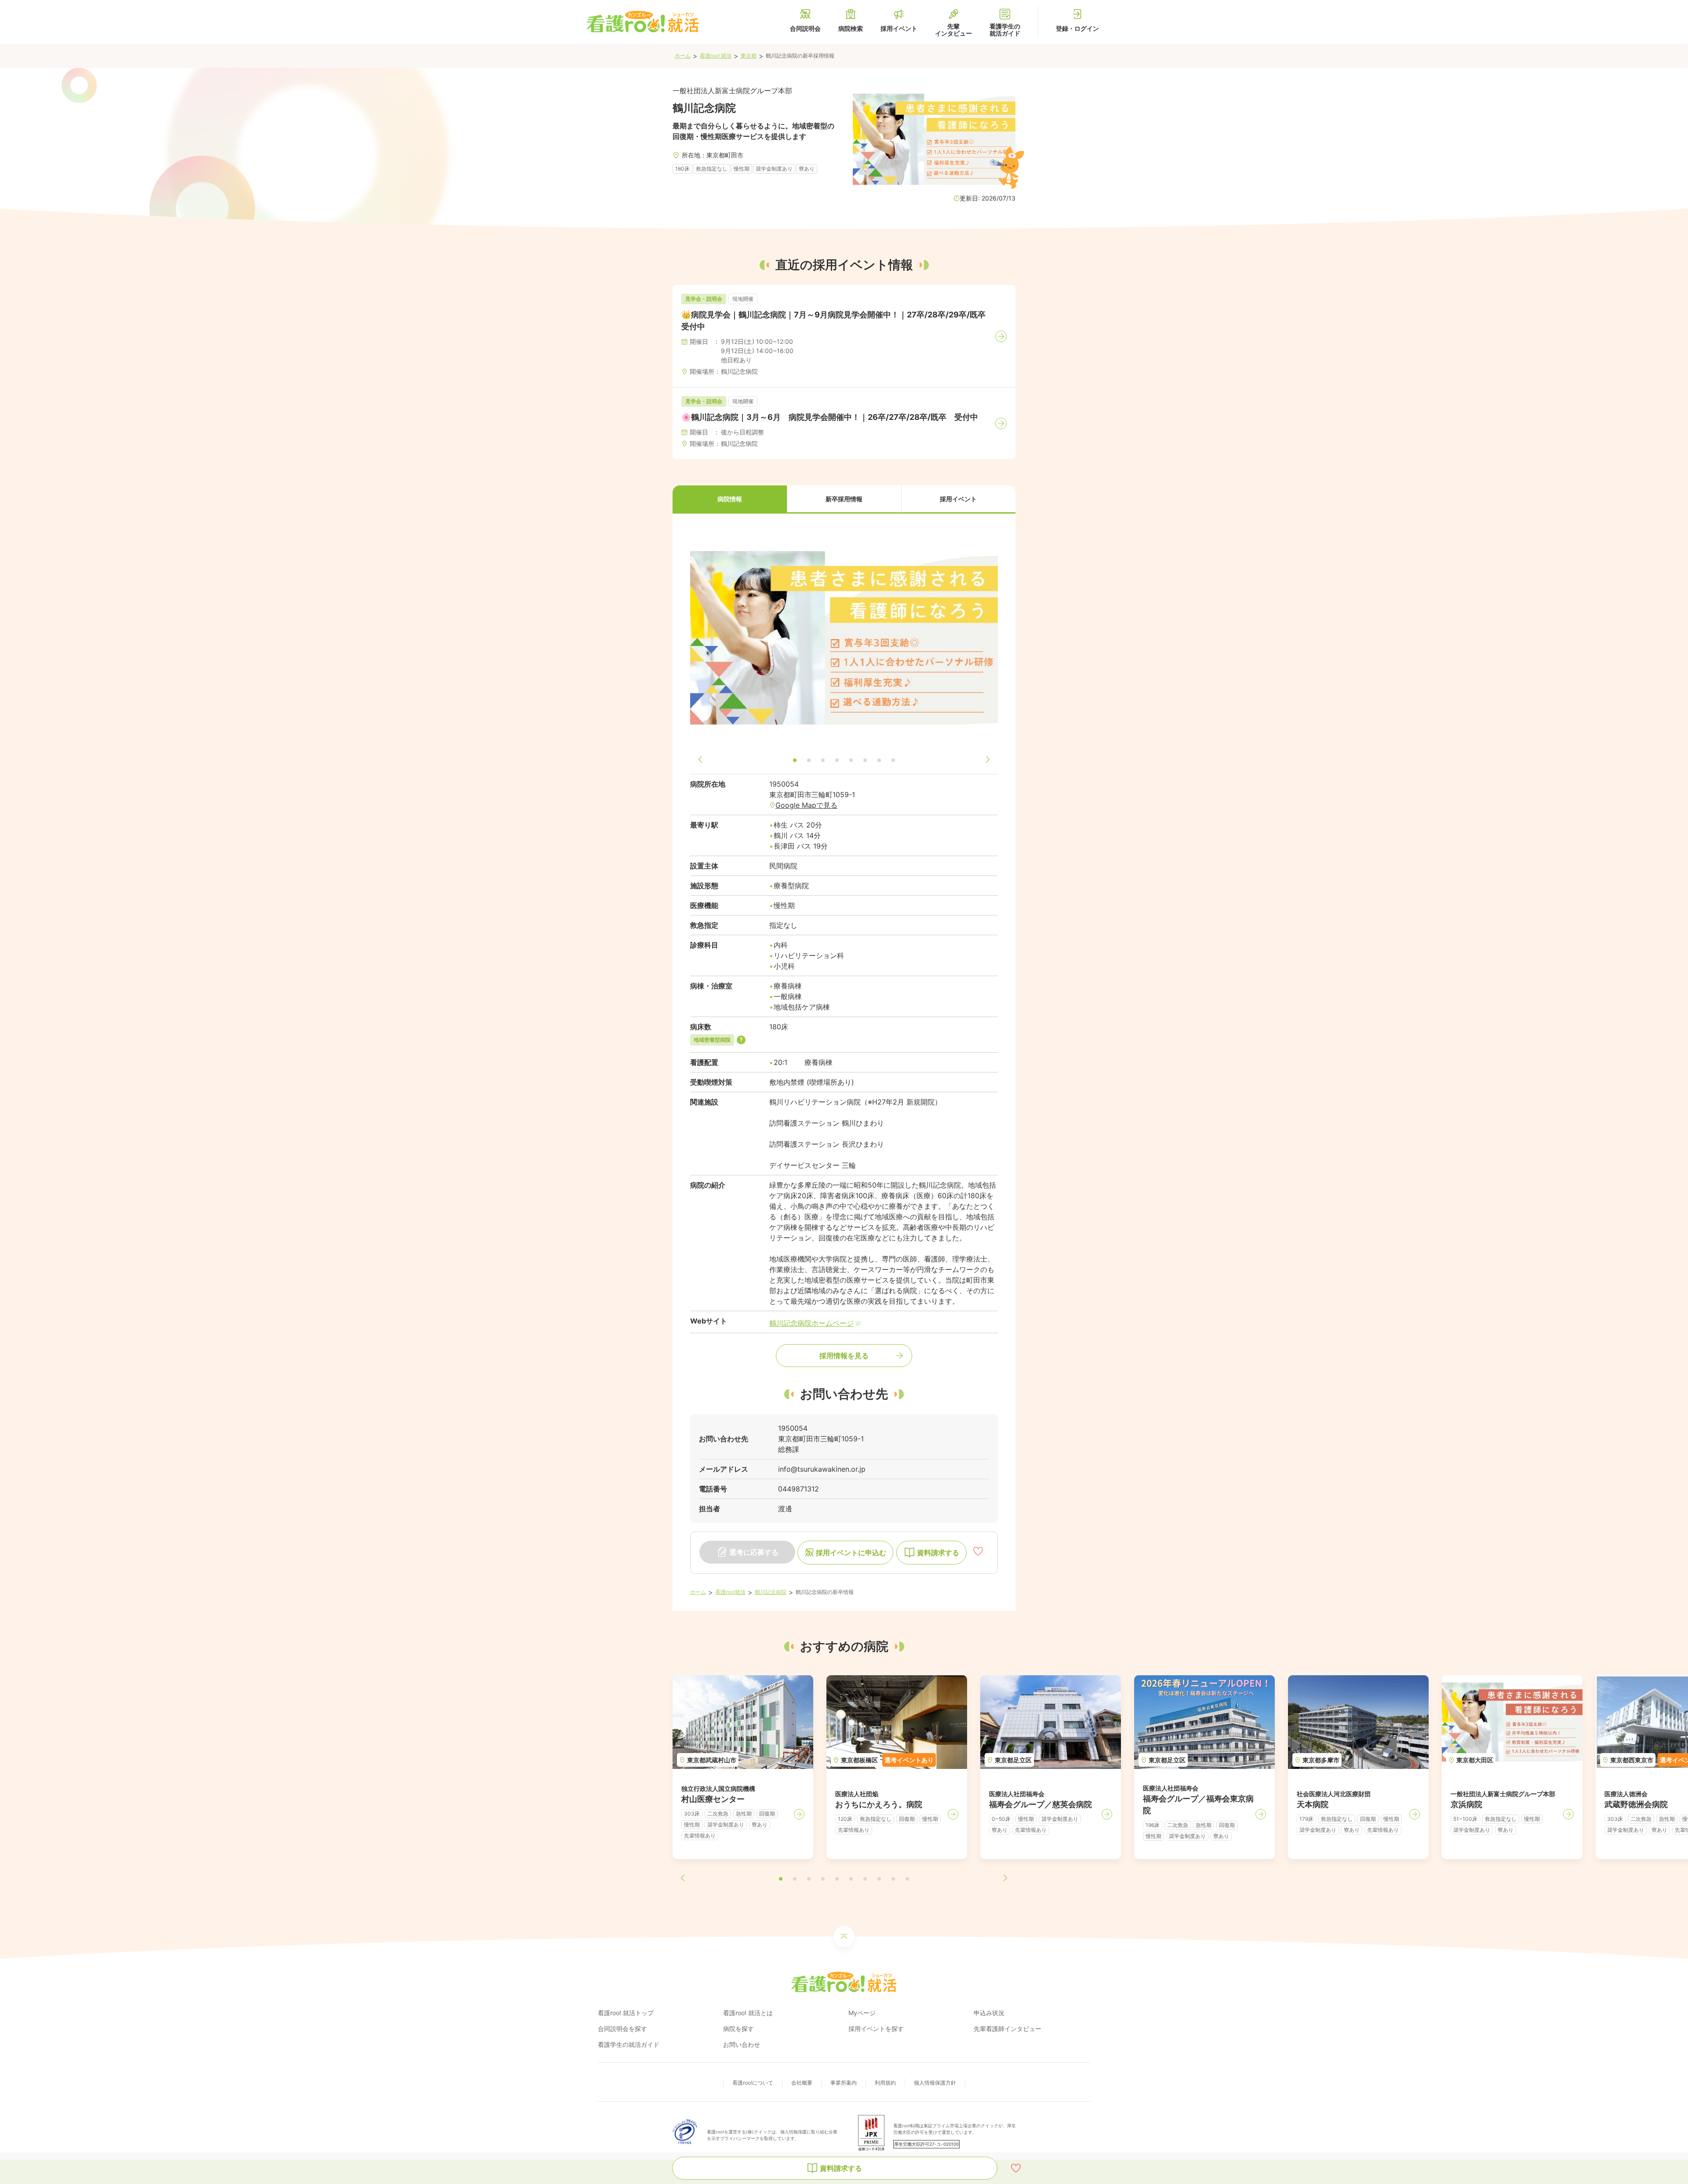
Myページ (862, 2013)
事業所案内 (844, 2083)
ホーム (683, 56)
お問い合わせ (742, 2044)
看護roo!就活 (730, 1592)
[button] (730, 500)
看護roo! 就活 (716, 56)
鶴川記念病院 (771, 1592)
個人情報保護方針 (935, 2083)
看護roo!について (753, 2083)
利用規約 (885, 2083)
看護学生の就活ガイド (629, 2044)
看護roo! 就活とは (748, 2013)
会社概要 (802, 2083)
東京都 (749, 56)
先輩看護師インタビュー (1008, 2029)
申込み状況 (989, 2013)
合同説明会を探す (622, 2029)
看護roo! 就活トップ (626, 2013)
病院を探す (738, 2029)
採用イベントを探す (876, 2029)
